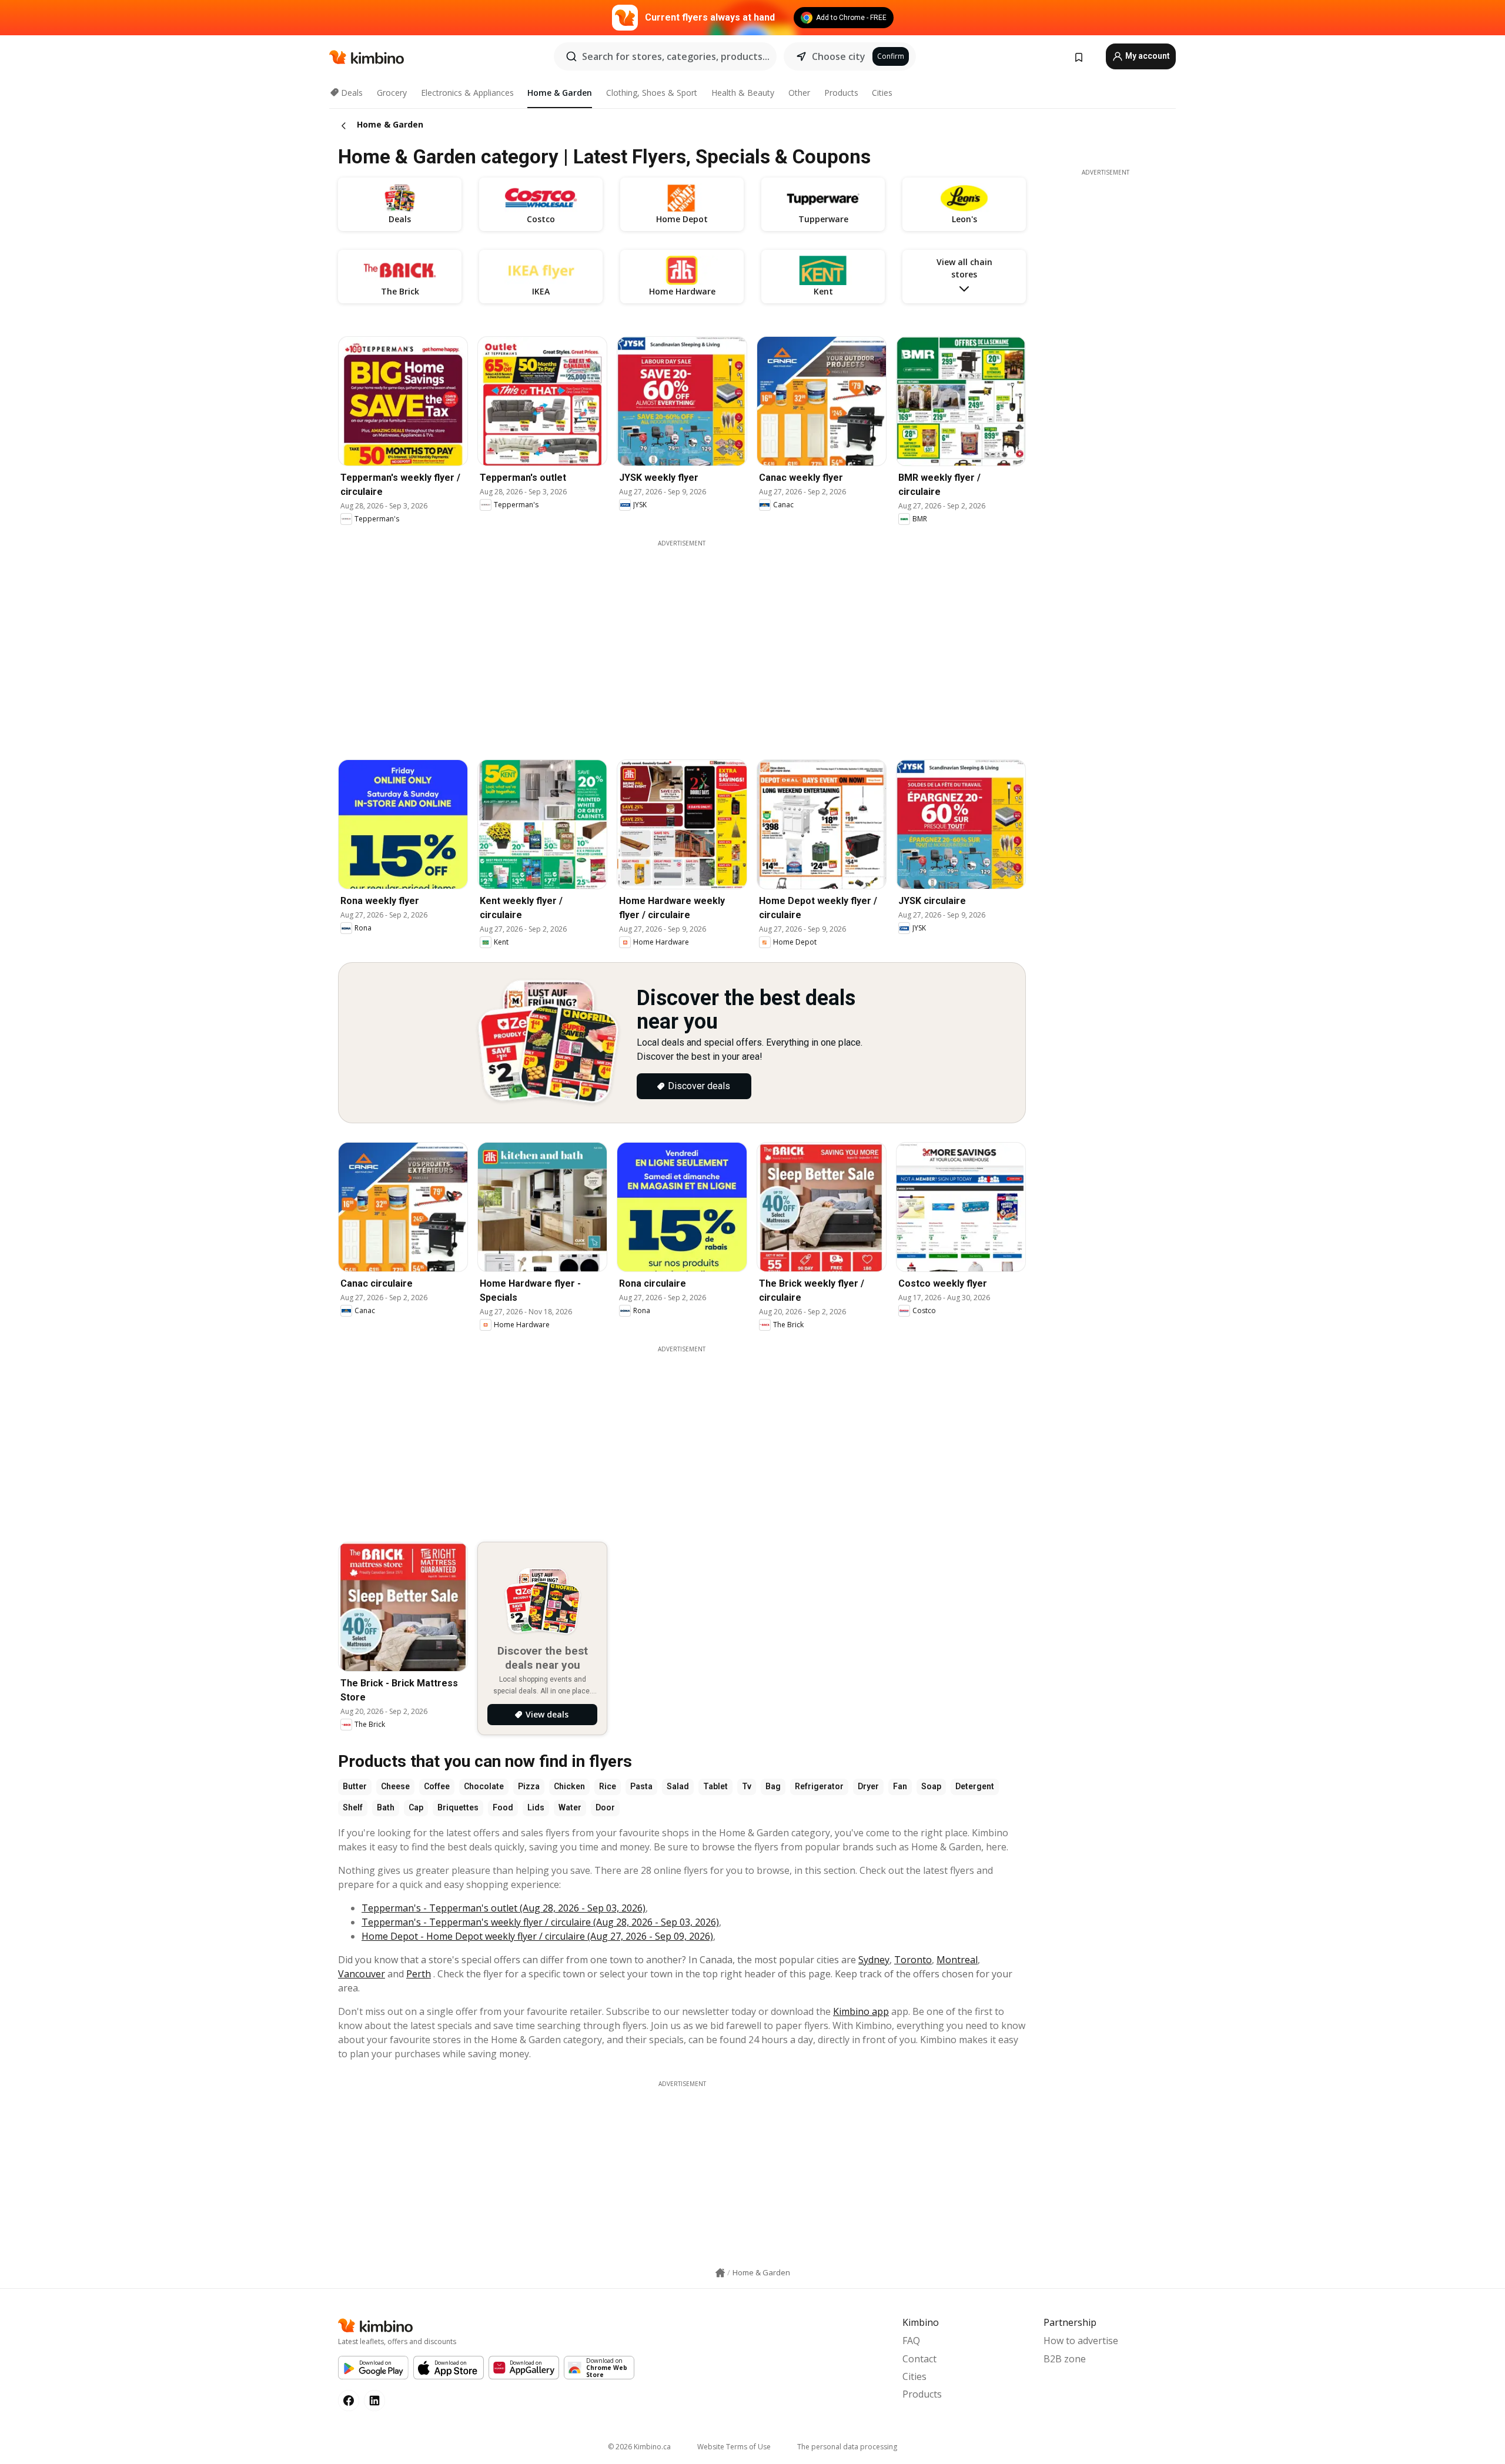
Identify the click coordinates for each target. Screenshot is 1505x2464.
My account (1147, 56)
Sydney (874, 1960)
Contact (919, 2359)
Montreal (957, 1960)
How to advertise (1081, 2341)
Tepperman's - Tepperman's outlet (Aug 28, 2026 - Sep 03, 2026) (504, 1908)
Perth (419, 1974)
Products (841, 93)
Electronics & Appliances (467, 93)
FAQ (911, 2341)
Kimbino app (861, 2011)
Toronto (913, 1960)
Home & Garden (560, 93)
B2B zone (1065, 2359)
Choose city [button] (839, 56)
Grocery (392, 93)
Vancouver (362, 1974)
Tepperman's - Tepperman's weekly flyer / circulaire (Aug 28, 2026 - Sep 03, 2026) (540, 1922)
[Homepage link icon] (720, 2273)
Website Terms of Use (734, 2447)
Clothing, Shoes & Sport (652, 93)
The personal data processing (847, 2447)
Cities (882, 93)
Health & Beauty (743, 93)
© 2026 (639, 2447)
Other (799, 93)
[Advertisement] (682, 1436)
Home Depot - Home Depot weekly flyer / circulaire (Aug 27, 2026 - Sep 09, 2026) (537, 1936)
